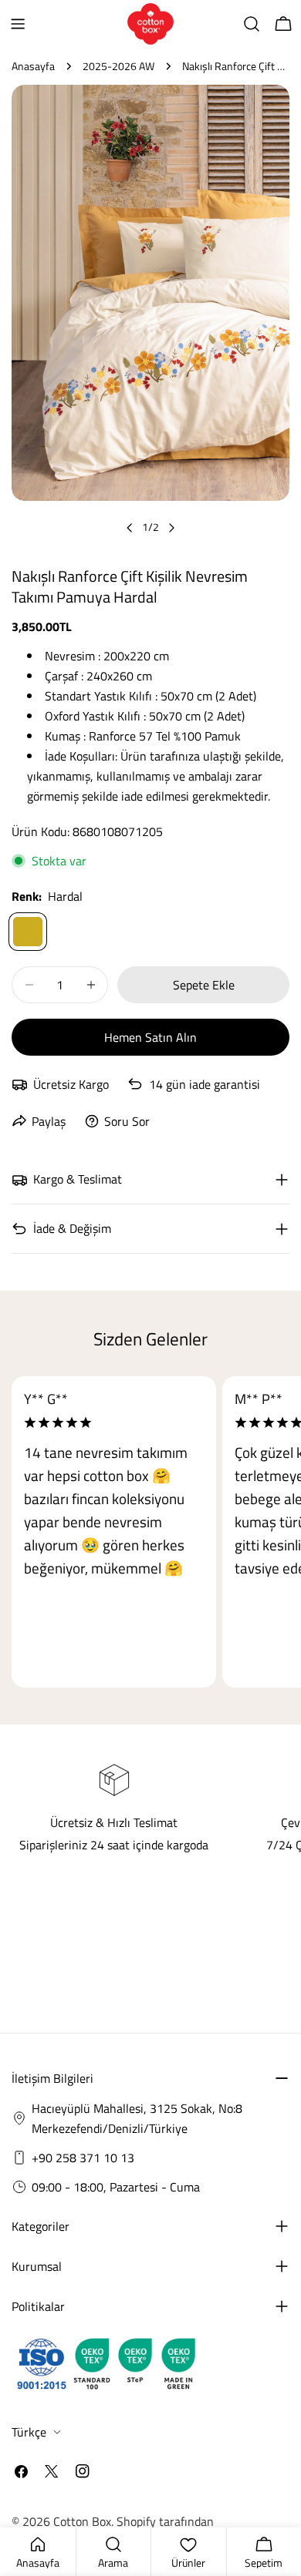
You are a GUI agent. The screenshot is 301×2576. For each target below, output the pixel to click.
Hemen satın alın (150, 1037)
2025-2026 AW (118, 66)
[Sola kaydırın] (130, 528)
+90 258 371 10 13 (83, 2158)
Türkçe (29, 2432)
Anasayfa (33, 66)
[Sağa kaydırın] (171, 528)
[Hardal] (28, 932)
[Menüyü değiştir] (18, 24)
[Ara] (252, 24)
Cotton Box (82, 2521)
